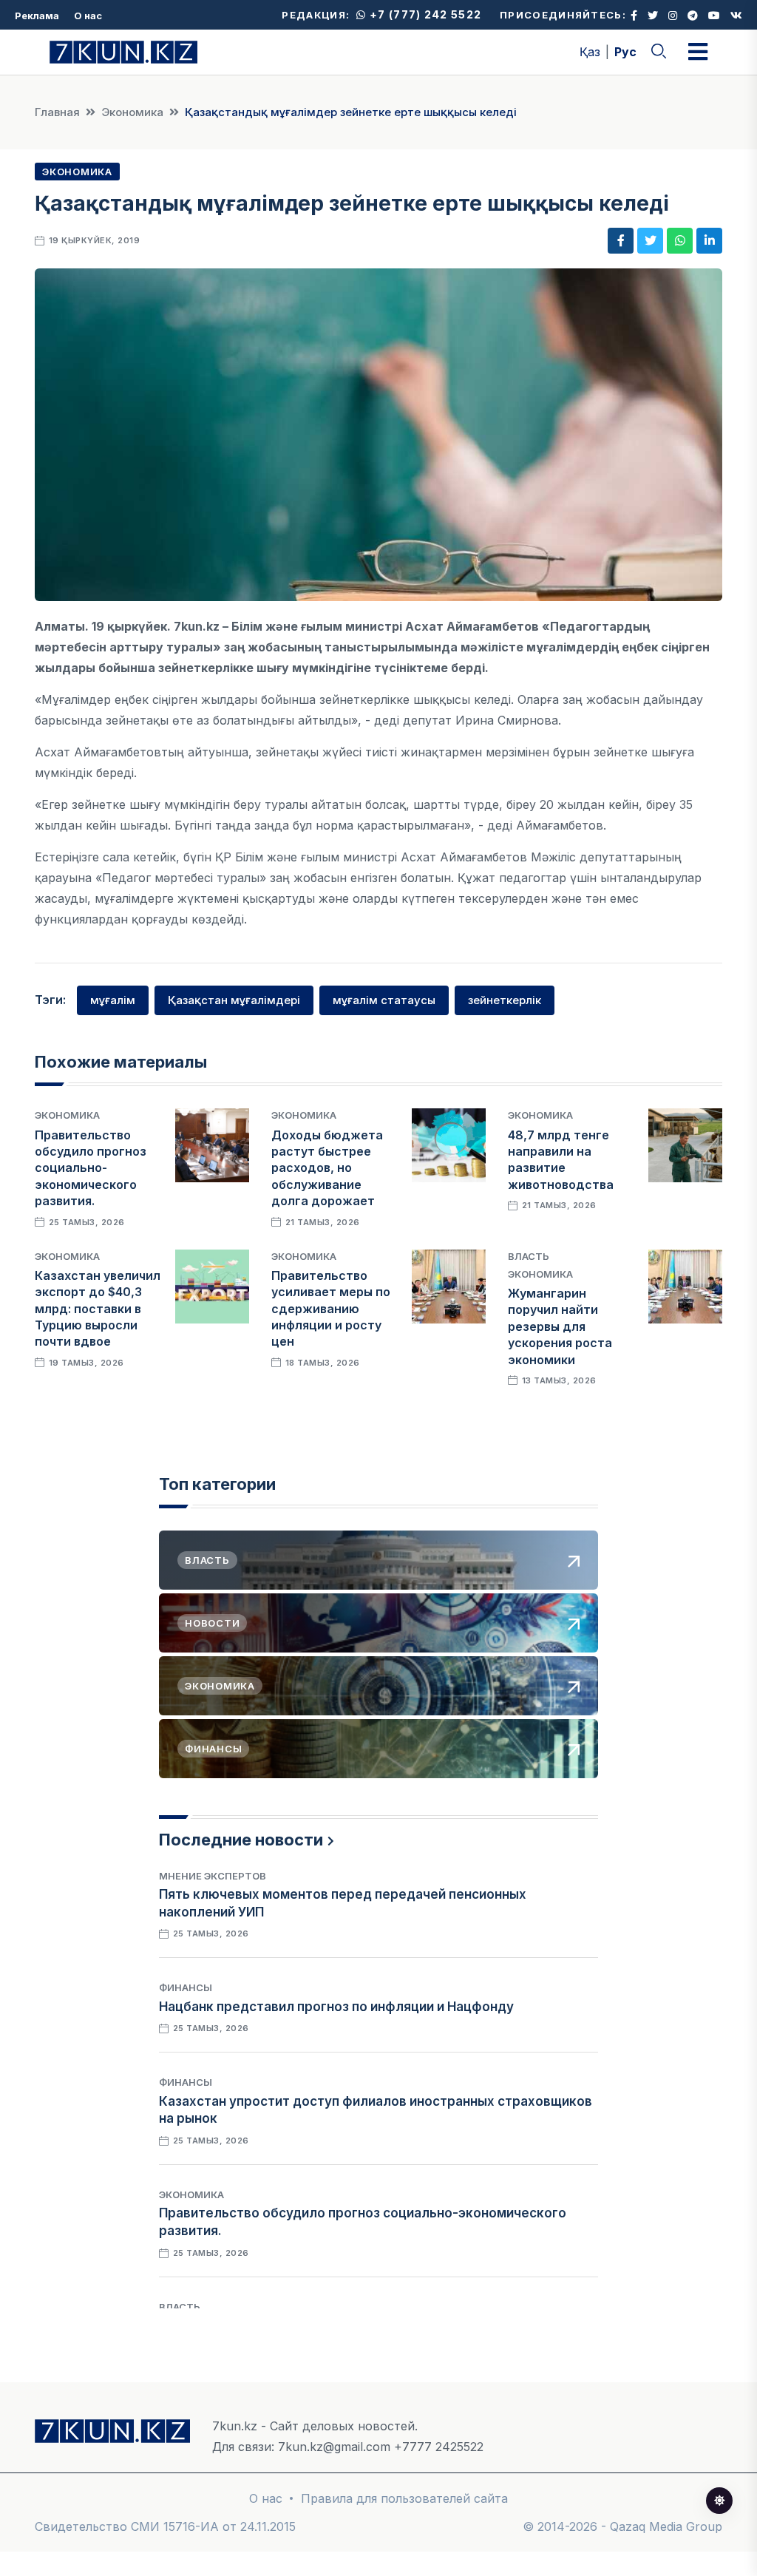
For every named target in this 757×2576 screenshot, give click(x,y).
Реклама (37, 16)
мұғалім (113, 1000)
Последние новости (241, 1840)
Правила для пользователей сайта (404, 2498)
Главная (57, 112)
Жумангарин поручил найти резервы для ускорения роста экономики (560, 1326)
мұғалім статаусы (384, 1000)
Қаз (590, 52)
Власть (529, 1256)
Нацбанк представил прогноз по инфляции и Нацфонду (336, 2007)
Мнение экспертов (213, 1876)
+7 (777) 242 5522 (424, 14)
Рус (625, 52)
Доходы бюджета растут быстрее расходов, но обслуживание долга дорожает (327, 1168)
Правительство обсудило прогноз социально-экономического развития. (91, 1168)
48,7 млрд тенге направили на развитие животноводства (561, 1160)
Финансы (186, 1987)
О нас (88, 16)
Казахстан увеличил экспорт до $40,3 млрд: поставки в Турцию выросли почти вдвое (98, 1309)
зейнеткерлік (505, 1000)
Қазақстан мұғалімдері (234, 1000)
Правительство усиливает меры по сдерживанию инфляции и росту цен (331, 1309)
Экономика (132, 112)
